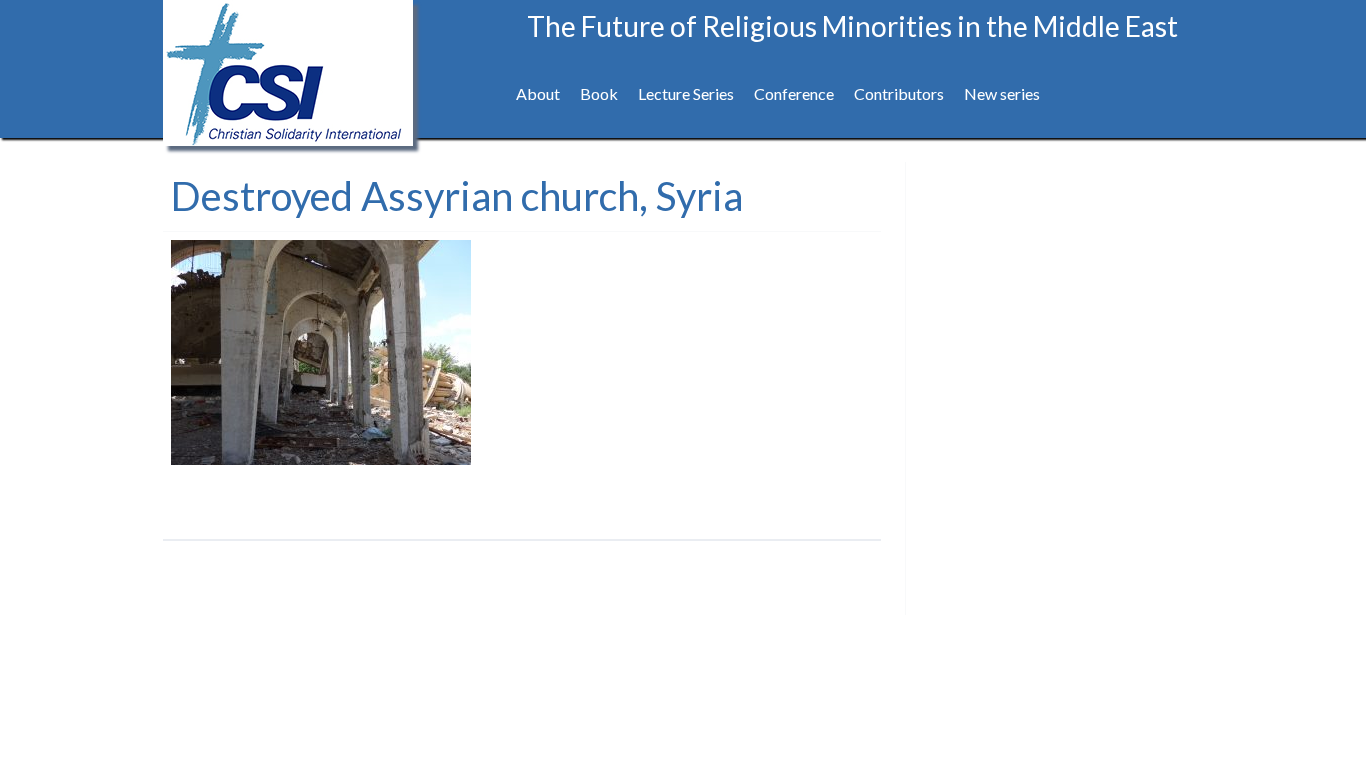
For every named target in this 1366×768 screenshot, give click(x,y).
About (538, 93)
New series (1002, 93)
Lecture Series (686, 93)
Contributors (899, 93)
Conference (794, 93)
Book (599, 93)
